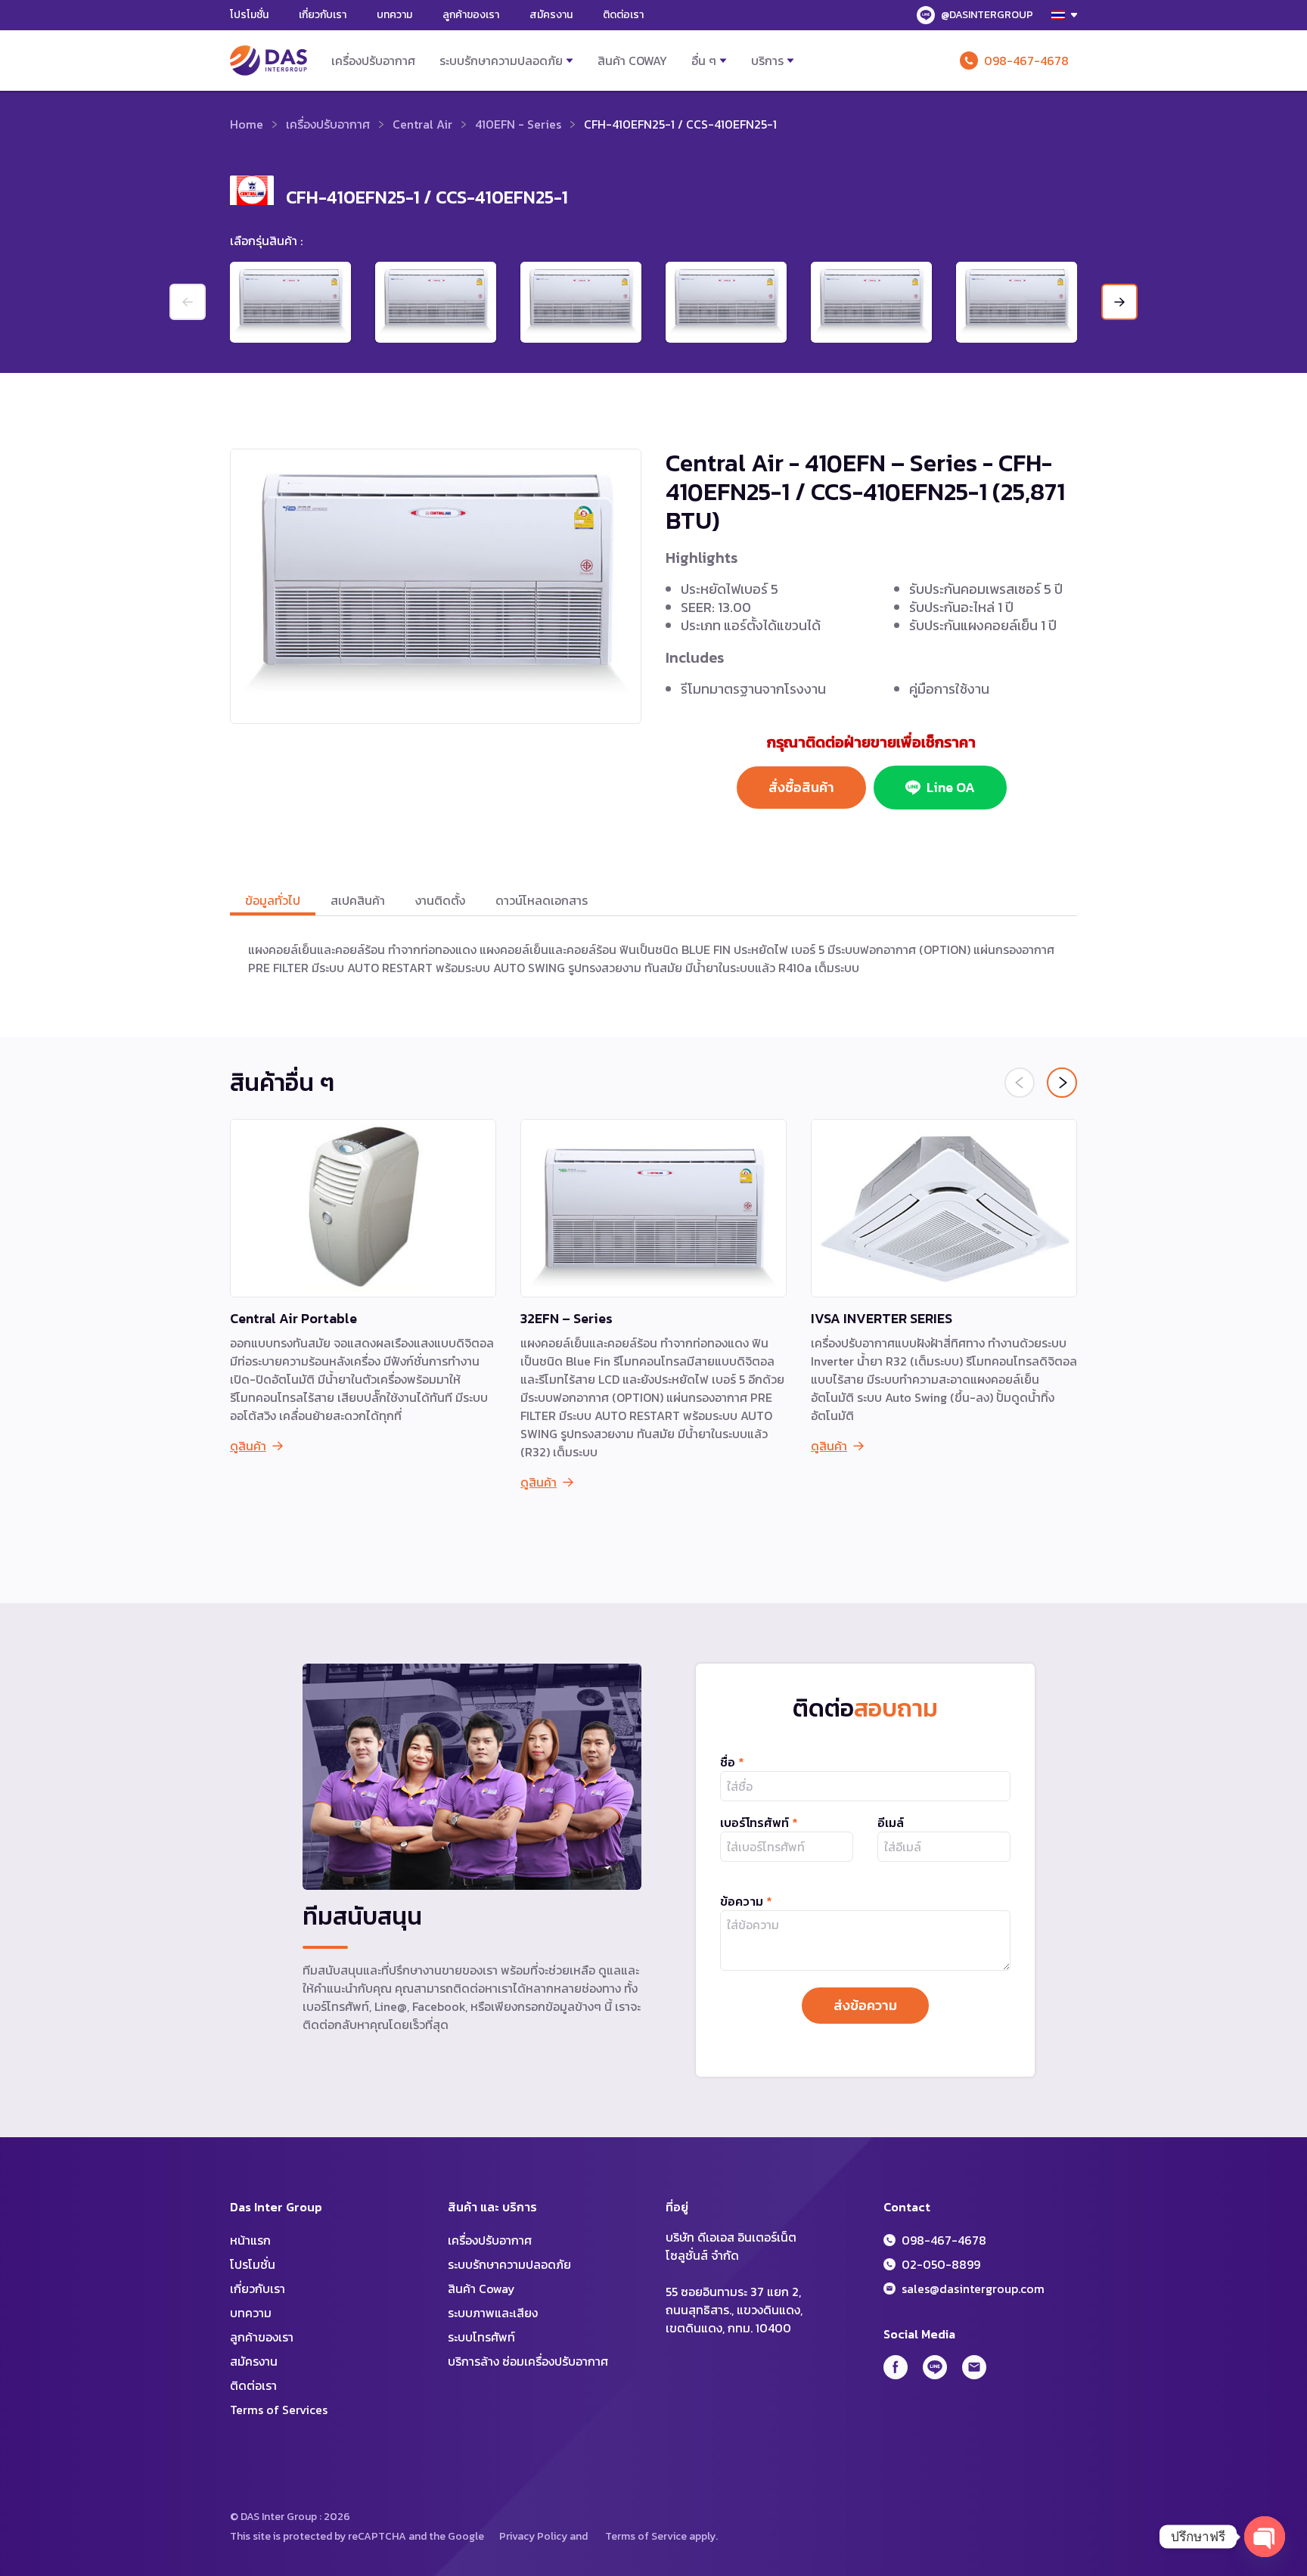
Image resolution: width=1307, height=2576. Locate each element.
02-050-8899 (941, 2264)
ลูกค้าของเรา (471, 15)
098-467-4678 (1026, 61)
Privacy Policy (533, 2536)
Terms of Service (646, 2536)
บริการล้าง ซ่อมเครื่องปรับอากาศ (528, 2361)
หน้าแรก (250, 2240)
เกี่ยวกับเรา (323, 15)
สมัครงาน (551, 15)
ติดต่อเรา (623, 15)
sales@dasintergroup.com (973, 2289)
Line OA (951, 787)
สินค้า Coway (632, 61)
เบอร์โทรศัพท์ (759, 1822)
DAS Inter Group (269, 61)
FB (896, 2367)
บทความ (394, 15)
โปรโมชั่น (249, 15)
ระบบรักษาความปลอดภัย (501, 61)
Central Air (422, 124)
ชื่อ (732, 1762)
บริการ (767, 61)
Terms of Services (279, 2410)
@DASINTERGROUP (987, 15)
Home (247, 124)
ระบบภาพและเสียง (493, 2313)
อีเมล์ (891, 1822)
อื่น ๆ (704, 61)
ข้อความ (746, 1901)
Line (935, 2367)
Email (974, 2367)
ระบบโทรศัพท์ (481, 2337)
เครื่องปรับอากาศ (373, 61)
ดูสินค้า (248, 1446)
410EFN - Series (518, 124)
